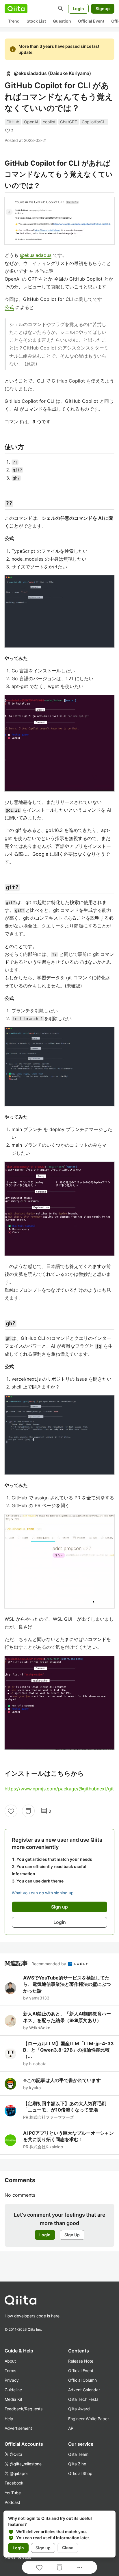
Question (62, 21)
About (10, 2361)
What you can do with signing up (43, 1893)
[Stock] (28, 1811)
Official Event (91, 21)
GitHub (13, 122)
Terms (10, 2371)
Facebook (14, 2483)
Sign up (43, 2548)
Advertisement (18, 2428)
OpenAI (31, 122)
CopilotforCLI (94, 122)
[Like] (11, 1811)
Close (68, 2548)
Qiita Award (79, 2409)
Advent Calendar (84, 2390)
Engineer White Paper (89, 2419)
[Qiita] (16, 9)
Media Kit (13, 2399)
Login (78, 9)
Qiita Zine (77, 2464)
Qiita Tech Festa (83, 2399)
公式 (9, 307)
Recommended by (49, 1964)
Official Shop (80, 2473)
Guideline (13, 2390)
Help (9, 2419)
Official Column (82, 2380)
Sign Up (72, 2235)
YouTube (13, 2493)
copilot (49, 122)
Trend (14, 21)
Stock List (36, 21)
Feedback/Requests (24, 2409)
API (71, 2428)
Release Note (81, 2361)
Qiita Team (78, 2454)
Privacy (12, 2380)
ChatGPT (69, 122)
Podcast (12, 2502)
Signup (103, 9)
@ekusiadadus (36, 255)
